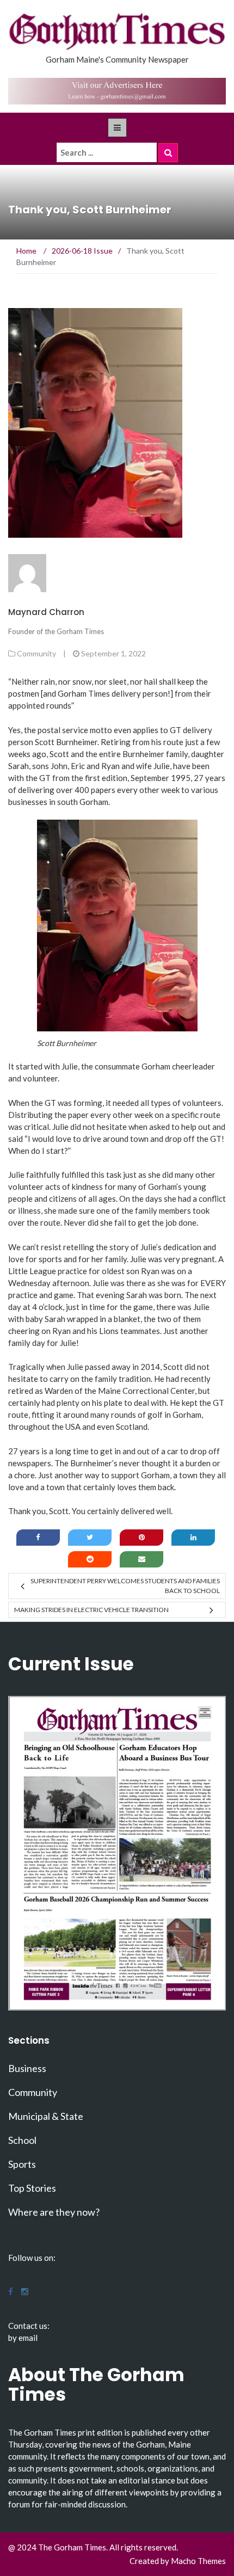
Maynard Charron (46, 612)
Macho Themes (198, 2561)
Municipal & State (46, 2116)
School (22, 2140)
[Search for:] (107, 152)
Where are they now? (54, 2212)
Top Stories (32, 2188)
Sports (22, 2164)
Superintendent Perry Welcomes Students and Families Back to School (125, 1586)
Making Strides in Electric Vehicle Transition (91, 1610)
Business (27, 2068)
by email (23, 2338)
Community (36, 653)
